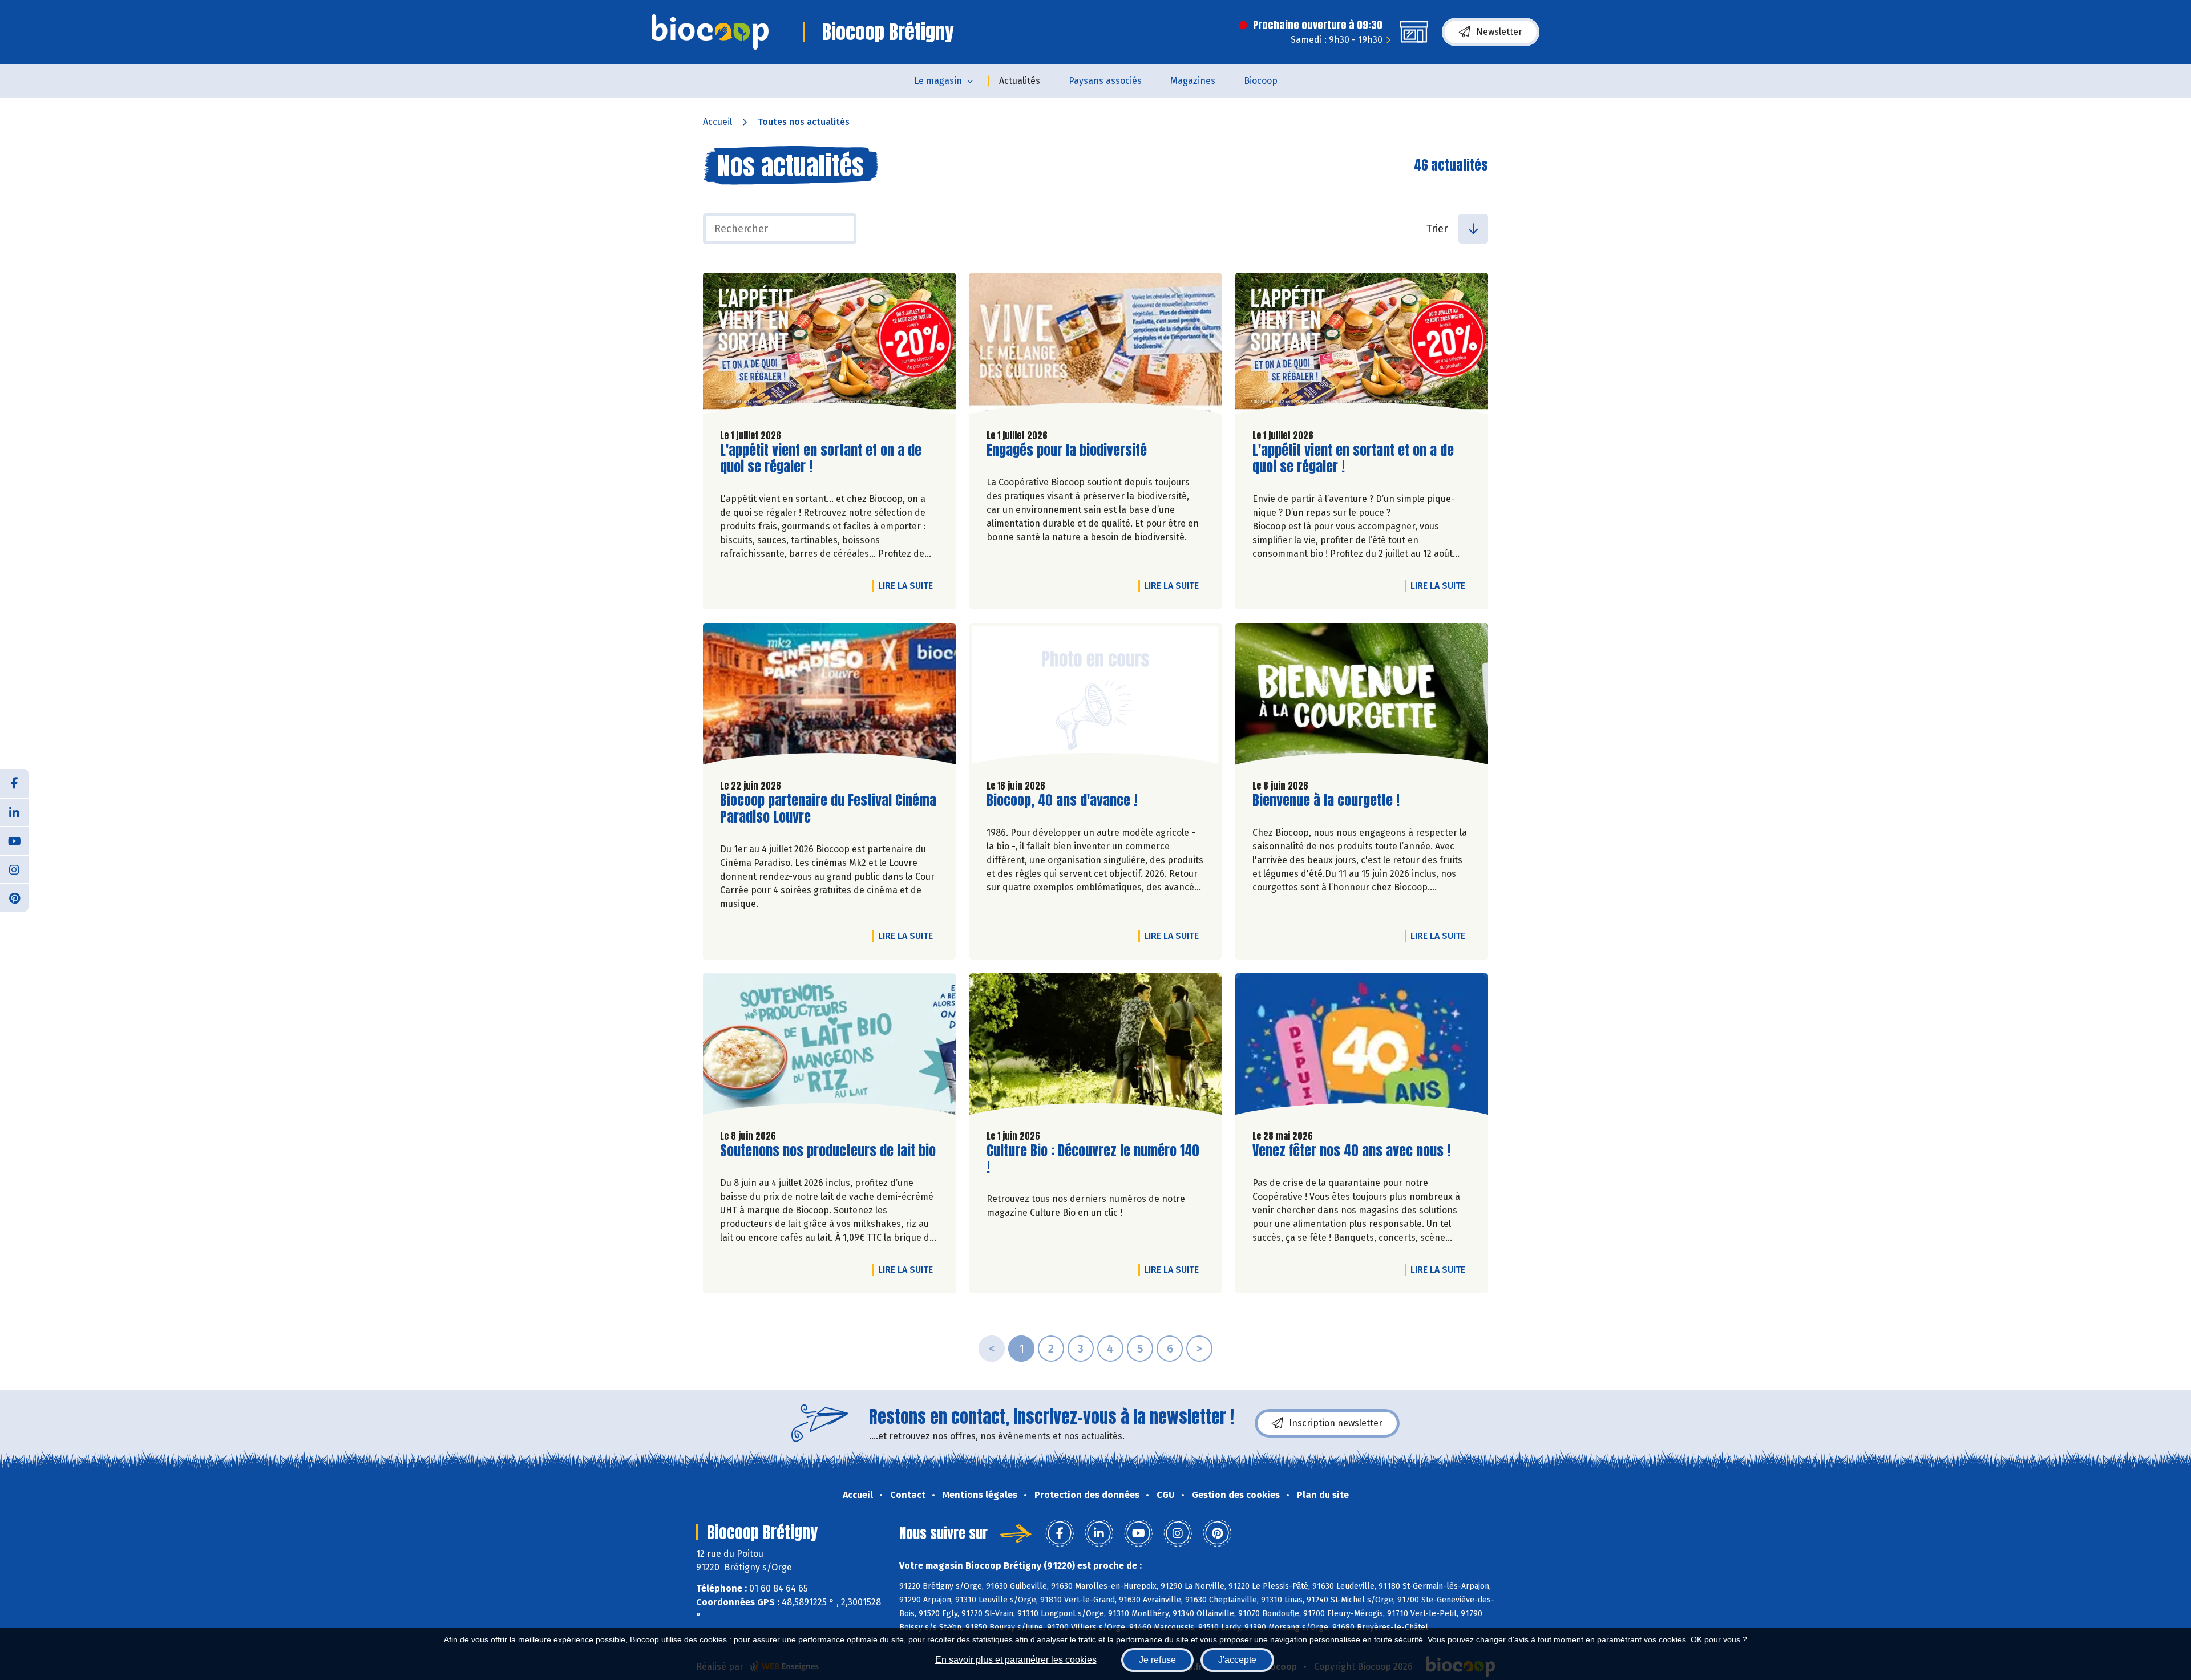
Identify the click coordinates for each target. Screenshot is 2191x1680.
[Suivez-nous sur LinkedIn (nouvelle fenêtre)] (14, 812)
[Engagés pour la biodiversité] (1096, 346)
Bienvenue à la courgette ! (1326, 801)
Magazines (1193, 81)
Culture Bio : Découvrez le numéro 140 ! (1093, 1159)
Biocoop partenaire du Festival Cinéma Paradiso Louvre (828, 809)
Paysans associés (1105, 81)
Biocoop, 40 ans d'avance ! (1062, 801)
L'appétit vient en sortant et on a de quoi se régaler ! (821, 459)
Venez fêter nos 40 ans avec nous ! (1351, 1151)
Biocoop (1261, 81)
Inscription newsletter (1336, 1423)
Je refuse (1157, 1660)
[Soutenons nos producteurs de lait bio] (829, 1047)
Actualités (1020, 81)
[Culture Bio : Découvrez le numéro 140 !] (1096, 1047)
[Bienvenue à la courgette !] (1362, 697)
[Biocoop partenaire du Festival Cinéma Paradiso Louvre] (829, 697)
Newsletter (1499, 32)
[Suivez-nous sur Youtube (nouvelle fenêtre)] (14, 840)
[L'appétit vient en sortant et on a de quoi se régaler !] (829, 346)
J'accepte (1237, 1660)
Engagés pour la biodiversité (1067, 450)
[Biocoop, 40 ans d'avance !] (1096, 697)
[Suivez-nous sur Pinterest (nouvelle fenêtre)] (14, 897)
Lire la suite (908, 585)
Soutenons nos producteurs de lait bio (828, 1151)
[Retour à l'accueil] (710, 32)
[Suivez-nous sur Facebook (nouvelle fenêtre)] (14, 783)
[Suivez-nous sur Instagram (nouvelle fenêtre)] (14, 869)
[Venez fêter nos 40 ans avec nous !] (1362, 1047)
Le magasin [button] (938, 81)
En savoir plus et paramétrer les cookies (1016, 1660)
